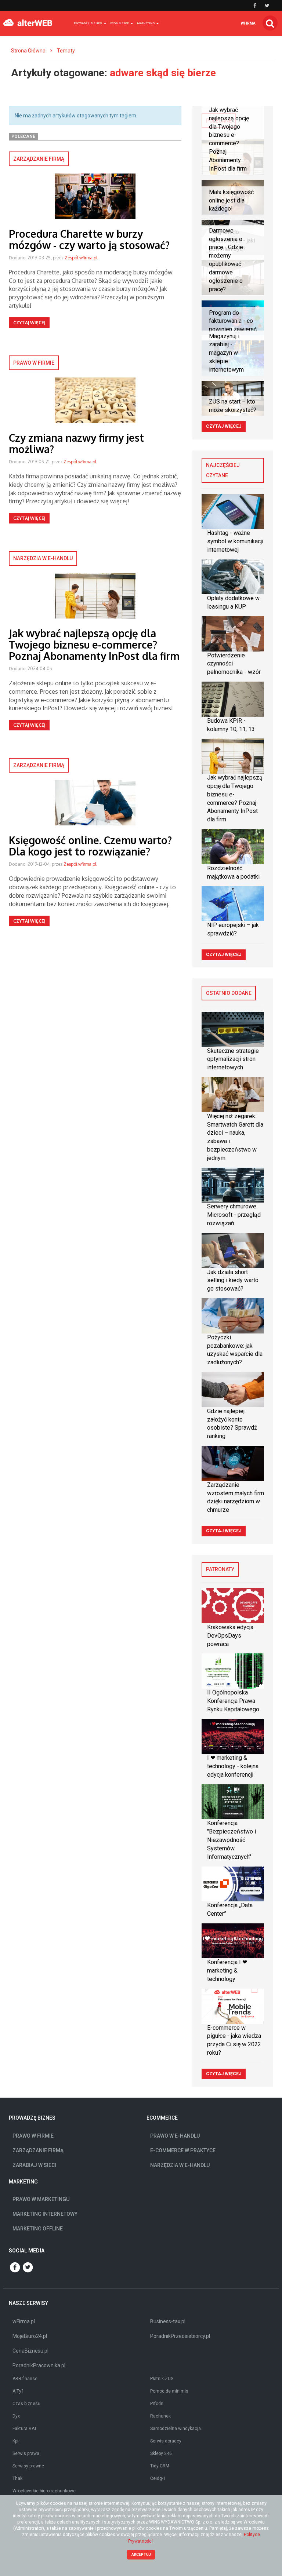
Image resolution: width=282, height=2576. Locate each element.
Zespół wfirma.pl (81, 258)
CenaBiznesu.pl (30, 2351)
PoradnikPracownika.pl (39, 2365)
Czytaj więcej (29, 323)
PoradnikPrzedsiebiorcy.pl (180, 2336)
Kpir (16, 2441)
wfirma (248, 23)
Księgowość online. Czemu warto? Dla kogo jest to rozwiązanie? (90, 846)
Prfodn (157, 2404)
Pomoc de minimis (169, 2391)
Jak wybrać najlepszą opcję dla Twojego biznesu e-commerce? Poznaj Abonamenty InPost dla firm (94, 645)
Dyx (16, 2416)
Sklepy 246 (161, 2453)
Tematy (66, 51)
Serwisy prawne (28, 2466)
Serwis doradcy (166, 2441)
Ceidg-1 (158, 2478)
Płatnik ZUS (162, 2379)
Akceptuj (141, 2555)
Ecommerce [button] (120, 23)
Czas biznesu (26, 2404)
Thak (17, 2478)
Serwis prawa (26, 2453)
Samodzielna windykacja (176, 2429)
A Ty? (18, 2391)
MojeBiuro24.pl (30, 2336)
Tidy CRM (160, 2466)
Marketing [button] (146, 23)
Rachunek (160, 2416)
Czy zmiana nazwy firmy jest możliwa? (76, 443)
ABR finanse (25, 2379)
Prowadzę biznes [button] (88, 23)
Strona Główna (28, 51)
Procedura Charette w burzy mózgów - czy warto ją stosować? (89, 239)
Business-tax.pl (168, 2321)
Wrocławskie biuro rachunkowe (44, 2491)
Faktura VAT (25, 2429)
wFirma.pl (24, 2321)
